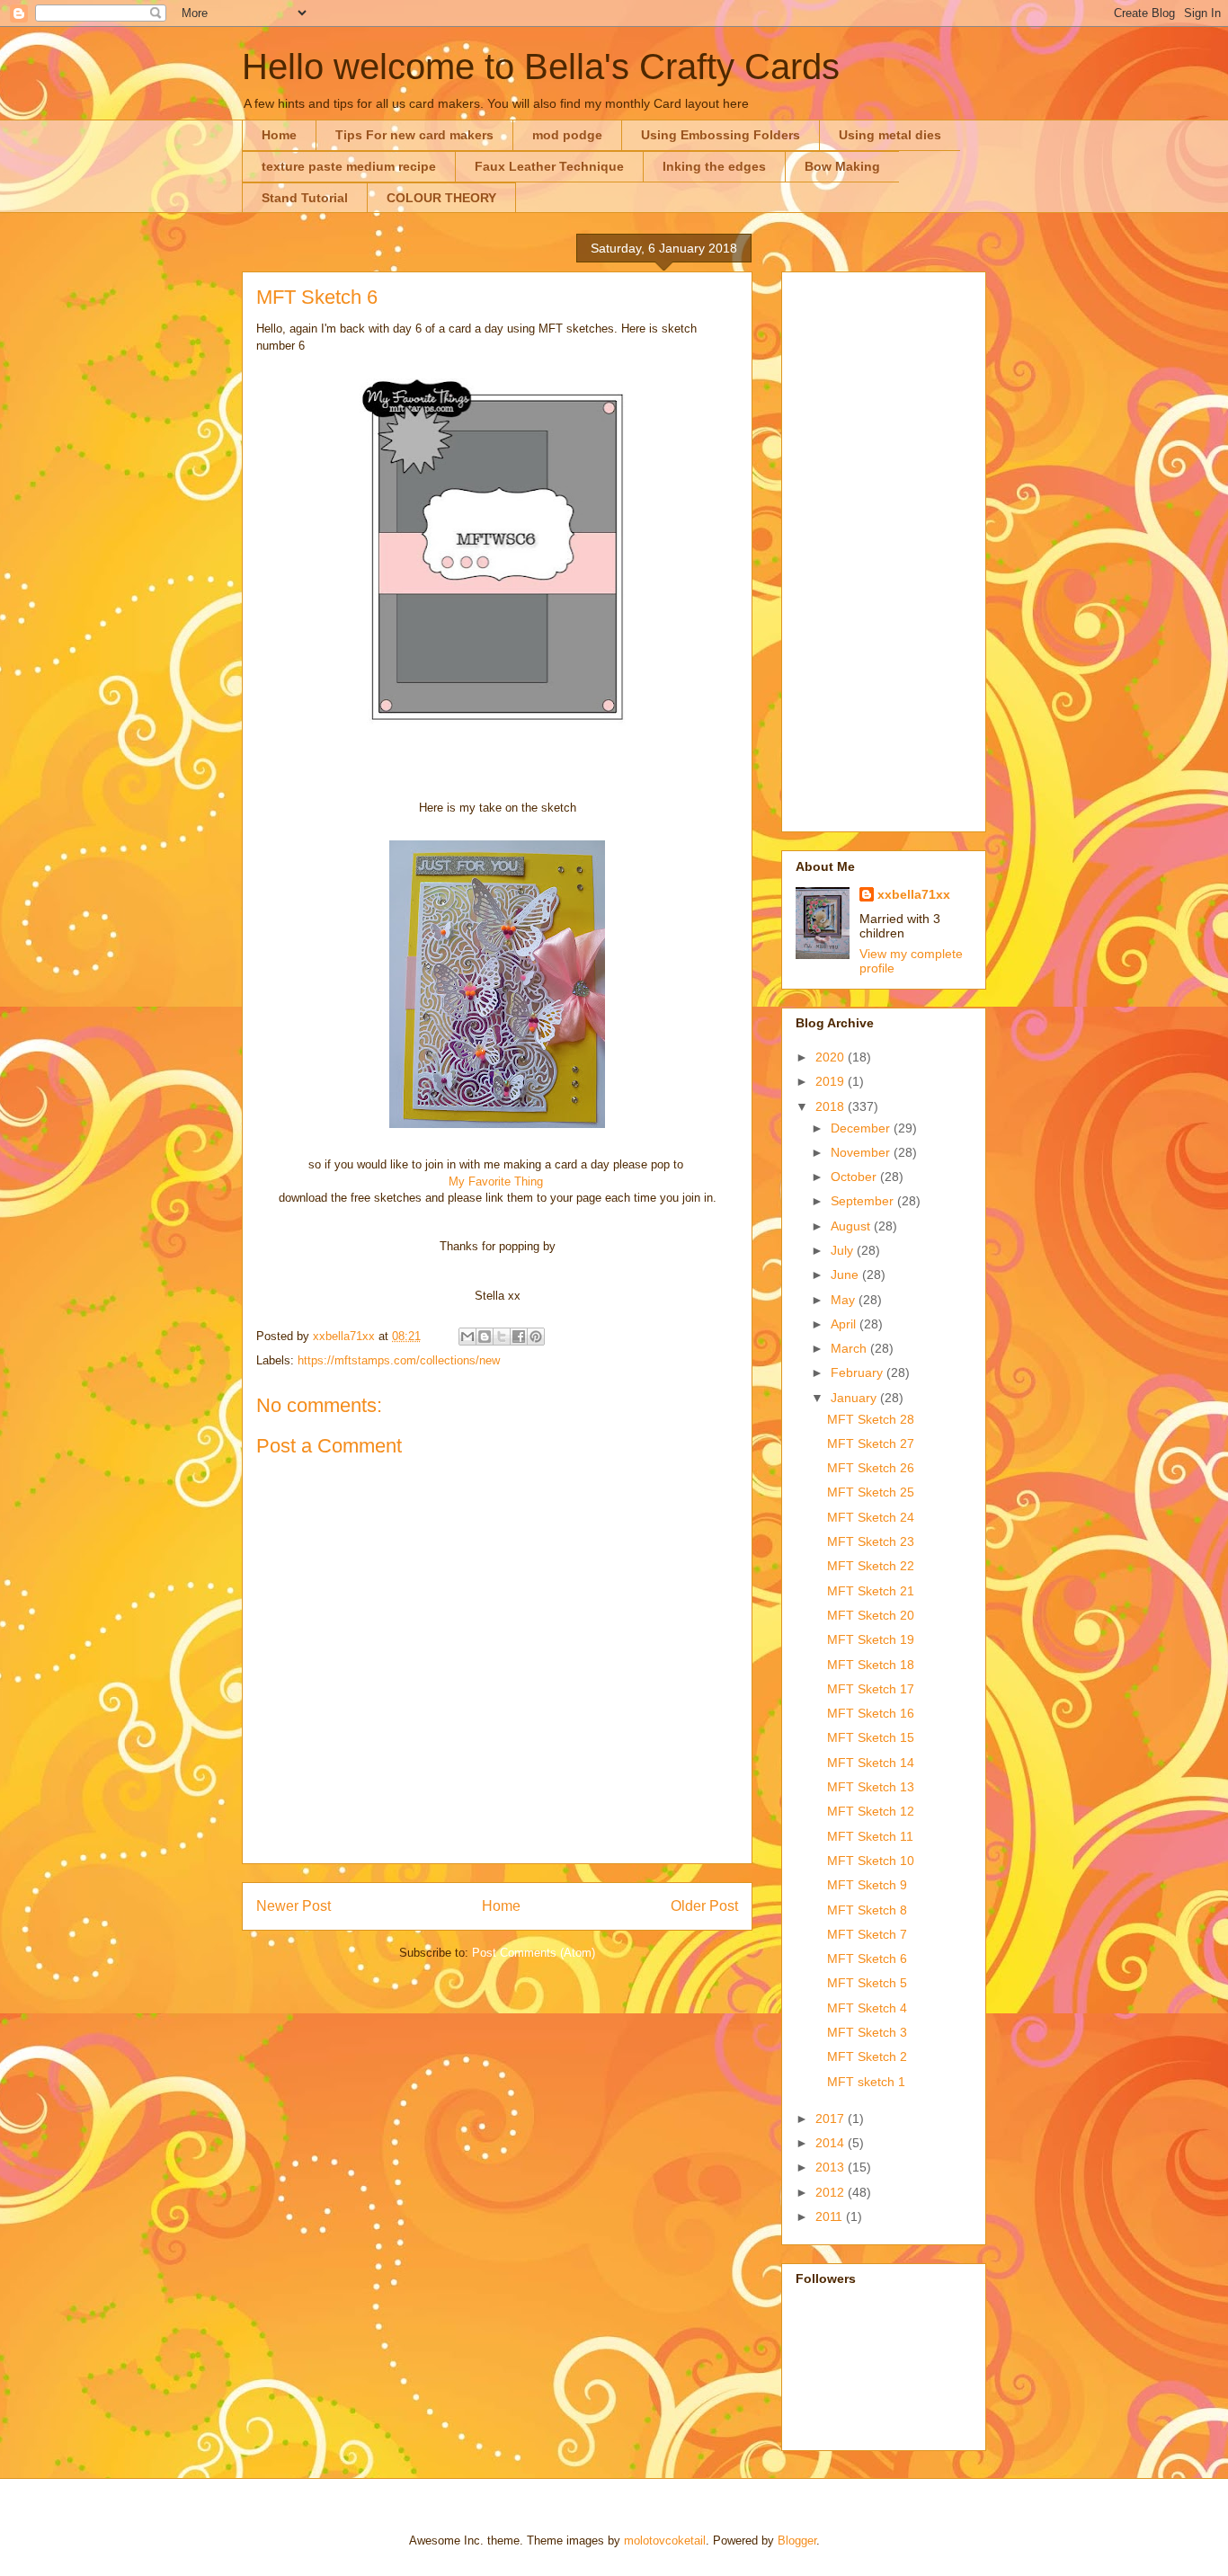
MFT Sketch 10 (871, 1861)
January (855, 1398)
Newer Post (294, 1906)
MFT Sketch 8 (867, 1910)
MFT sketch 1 (866, 2082)
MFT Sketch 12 (871, 1811)
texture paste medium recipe (349, 166)
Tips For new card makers (414, 135)
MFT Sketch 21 (871, 1591)
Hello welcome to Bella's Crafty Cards (541, 67)
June (846, 1275)
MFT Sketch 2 (867, 2056)
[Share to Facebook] (519, 1337)
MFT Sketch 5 (867, 1983)
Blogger (797, 2540)
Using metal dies (890, 135)
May (845, 1300)
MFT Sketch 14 (871, 1763)
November (862, 1152)
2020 (832, 1057)
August (852, 1226)
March (850, 1348)
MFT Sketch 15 (871, 1737)
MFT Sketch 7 (867, 1934)
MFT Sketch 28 (871, 1419)
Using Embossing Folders (721, 135)
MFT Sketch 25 (871, 1492)
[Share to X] (502, 1337)
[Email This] (467, 1337)
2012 (832, 2192)
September (864, 1201)
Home (279, 135)
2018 (832, 1106)
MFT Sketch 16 (871, 1713)
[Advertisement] (884, 548)
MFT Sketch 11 (870, 1836)
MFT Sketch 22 (871, 1566)
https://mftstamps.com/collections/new (399, 1360)
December (862, 1128)
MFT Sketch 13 (871, 1787)
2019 (832, 1081)
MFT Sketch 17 (871, 1689)
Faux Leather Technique (549, 166)
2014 (832, 2143)
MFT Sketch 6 (867, 1959)
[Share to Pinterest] (536, 1337)
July (844, 1250)
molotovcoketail (665, 2540)
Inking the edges (714, 166)
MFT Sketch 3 (867, 2032)
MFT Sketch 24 (871, 1517)
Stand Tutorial (305, 198)
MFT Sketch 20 (871, 1615)
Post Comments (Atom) (534, 1953)
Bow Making (842, 166)
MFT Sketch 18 (871, 1665)
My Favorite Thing (496, 1181)
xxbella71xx (914, 894)
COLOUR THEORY (441, 198)
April (845, 1324)
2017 (832, 2119)
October (855, 1177)
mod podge (567, 135)
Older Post (704, 1906)
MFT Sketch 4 (867, 2008)
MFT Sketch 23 (871, 1541)
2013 (832, 2167)
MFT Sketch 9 (867, 1885)
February (859, 1372)
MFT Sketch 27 (871, 1443)
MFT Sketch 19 (871, 1639)
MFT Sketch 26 (871, 1468)
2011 (831, 2216)
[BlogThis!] (485, 1337)
